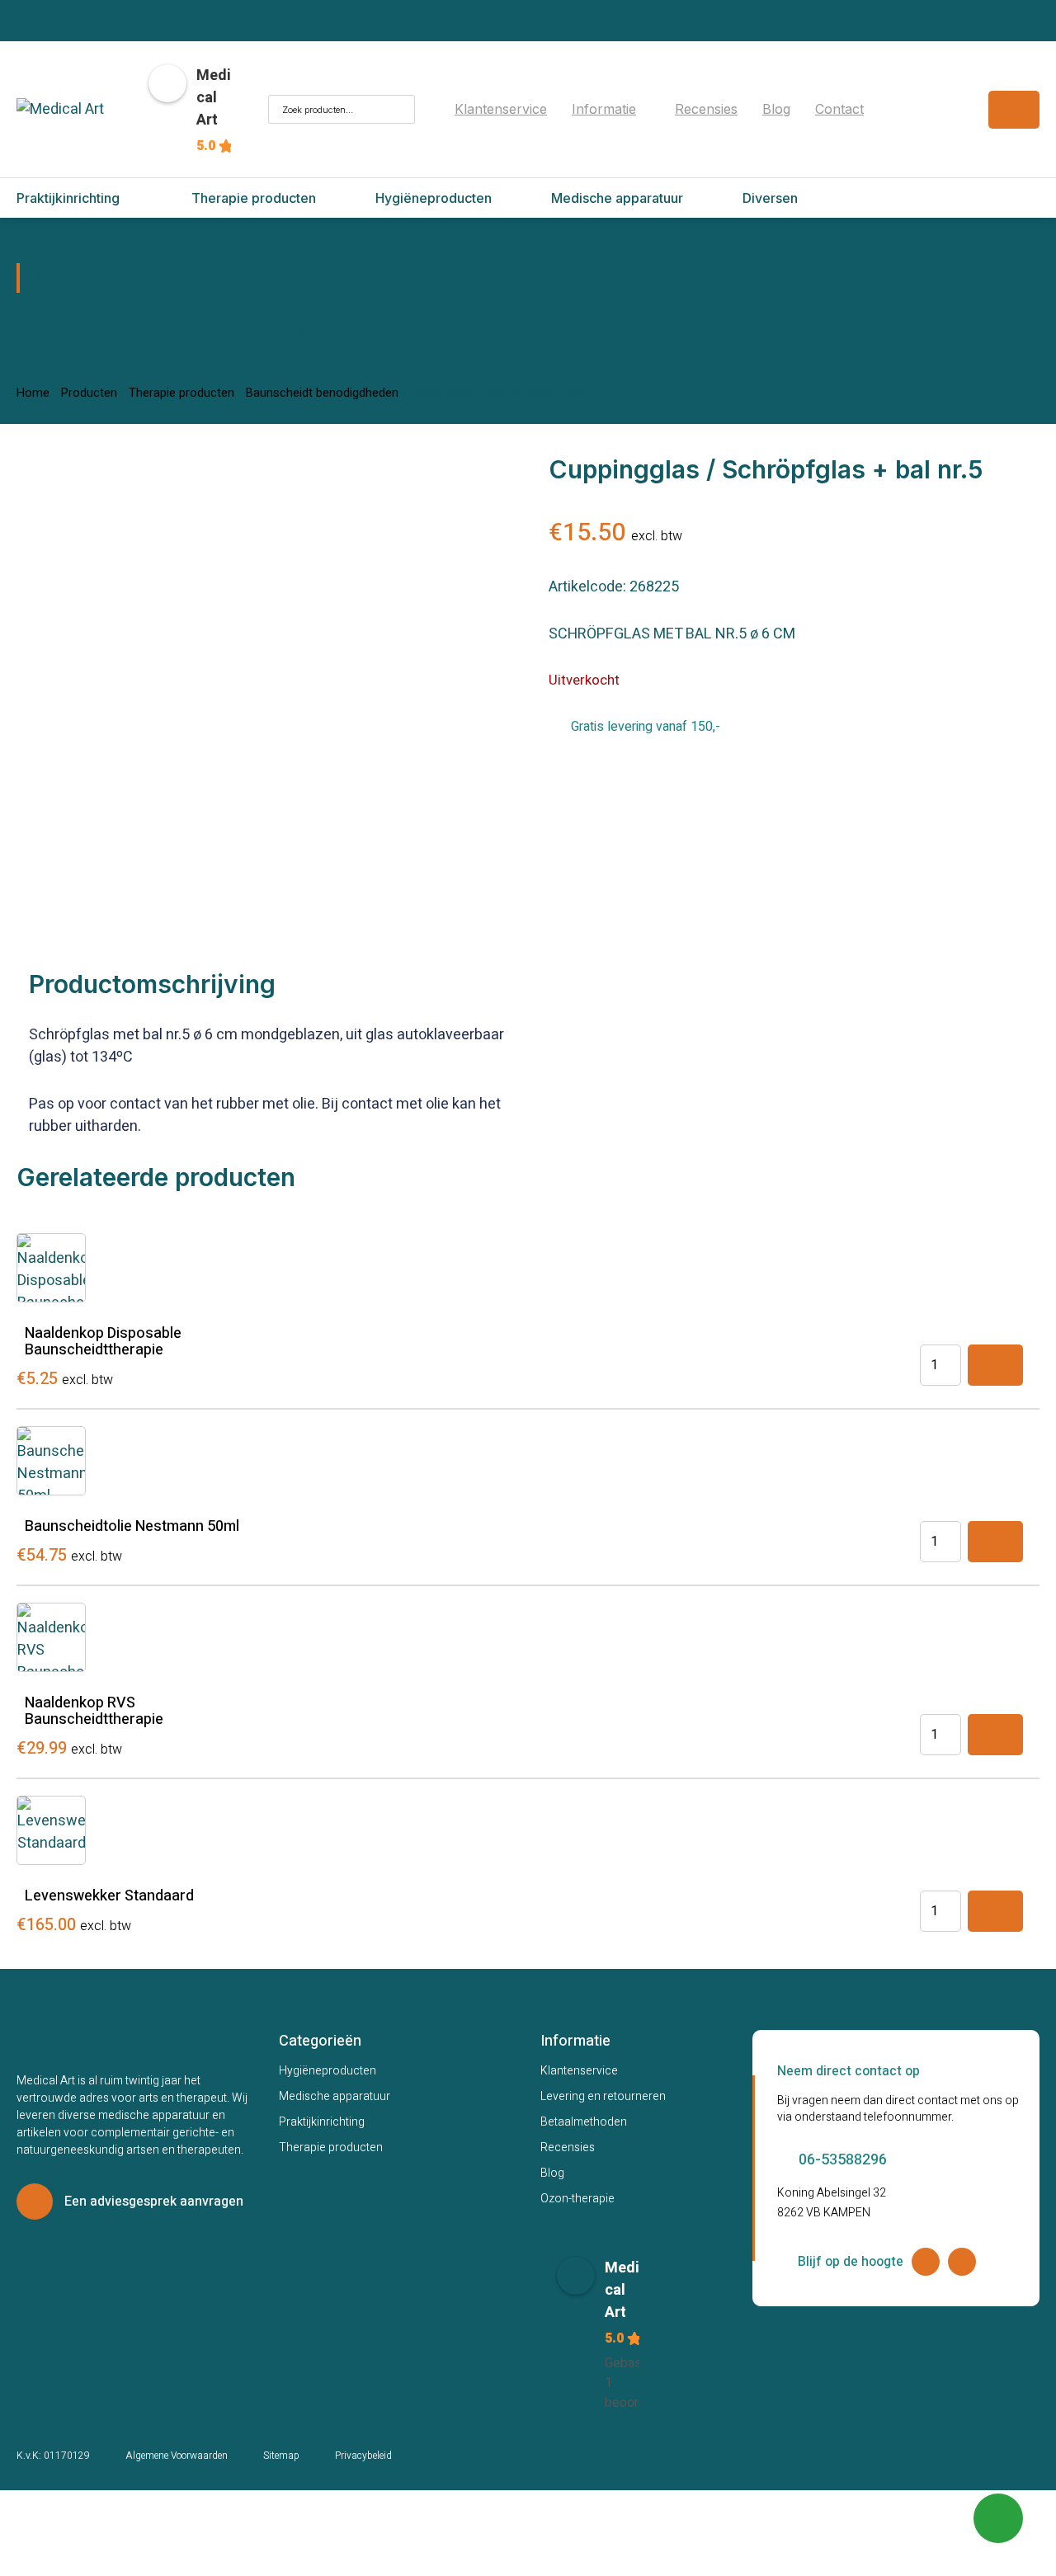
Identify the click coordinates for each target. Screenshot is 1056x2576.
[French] (914, 118)
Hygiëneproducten (328, 2071)
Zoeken (396, 109)
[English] (934, 95)
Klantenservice (501, 109)
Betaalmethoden (584, 2122)
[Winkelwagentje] (1014, 110)
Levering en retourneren (603, 2096)
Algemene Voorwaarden (177, 2456)
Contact (839, 109)
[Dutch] (914, 95)
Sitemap (281, 2456)
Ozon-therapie (577, 2199)
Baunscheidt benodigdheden (322, 393)
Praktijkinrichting (322, 2122)
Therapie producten (181, 393)
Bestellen (995, 1365)
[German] (934, 118)
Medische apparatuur (335, 2096)
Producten (89, 393)
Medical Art (214, 98)
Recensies (706, 109)
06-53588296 (843, 2160)
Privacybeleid (363, 2456)
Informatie (604, 109)
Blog (776, 109)
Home (33, 393)
